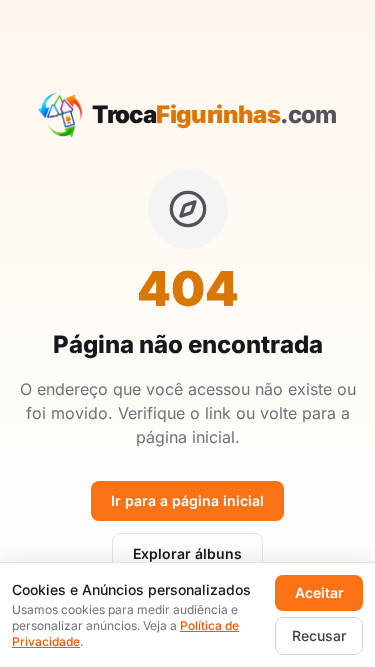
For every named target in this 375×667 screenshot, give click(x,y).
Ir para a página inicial (187, 500)
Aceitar (319, 592)
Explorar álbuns (187, 553)
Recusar (319, 635)
